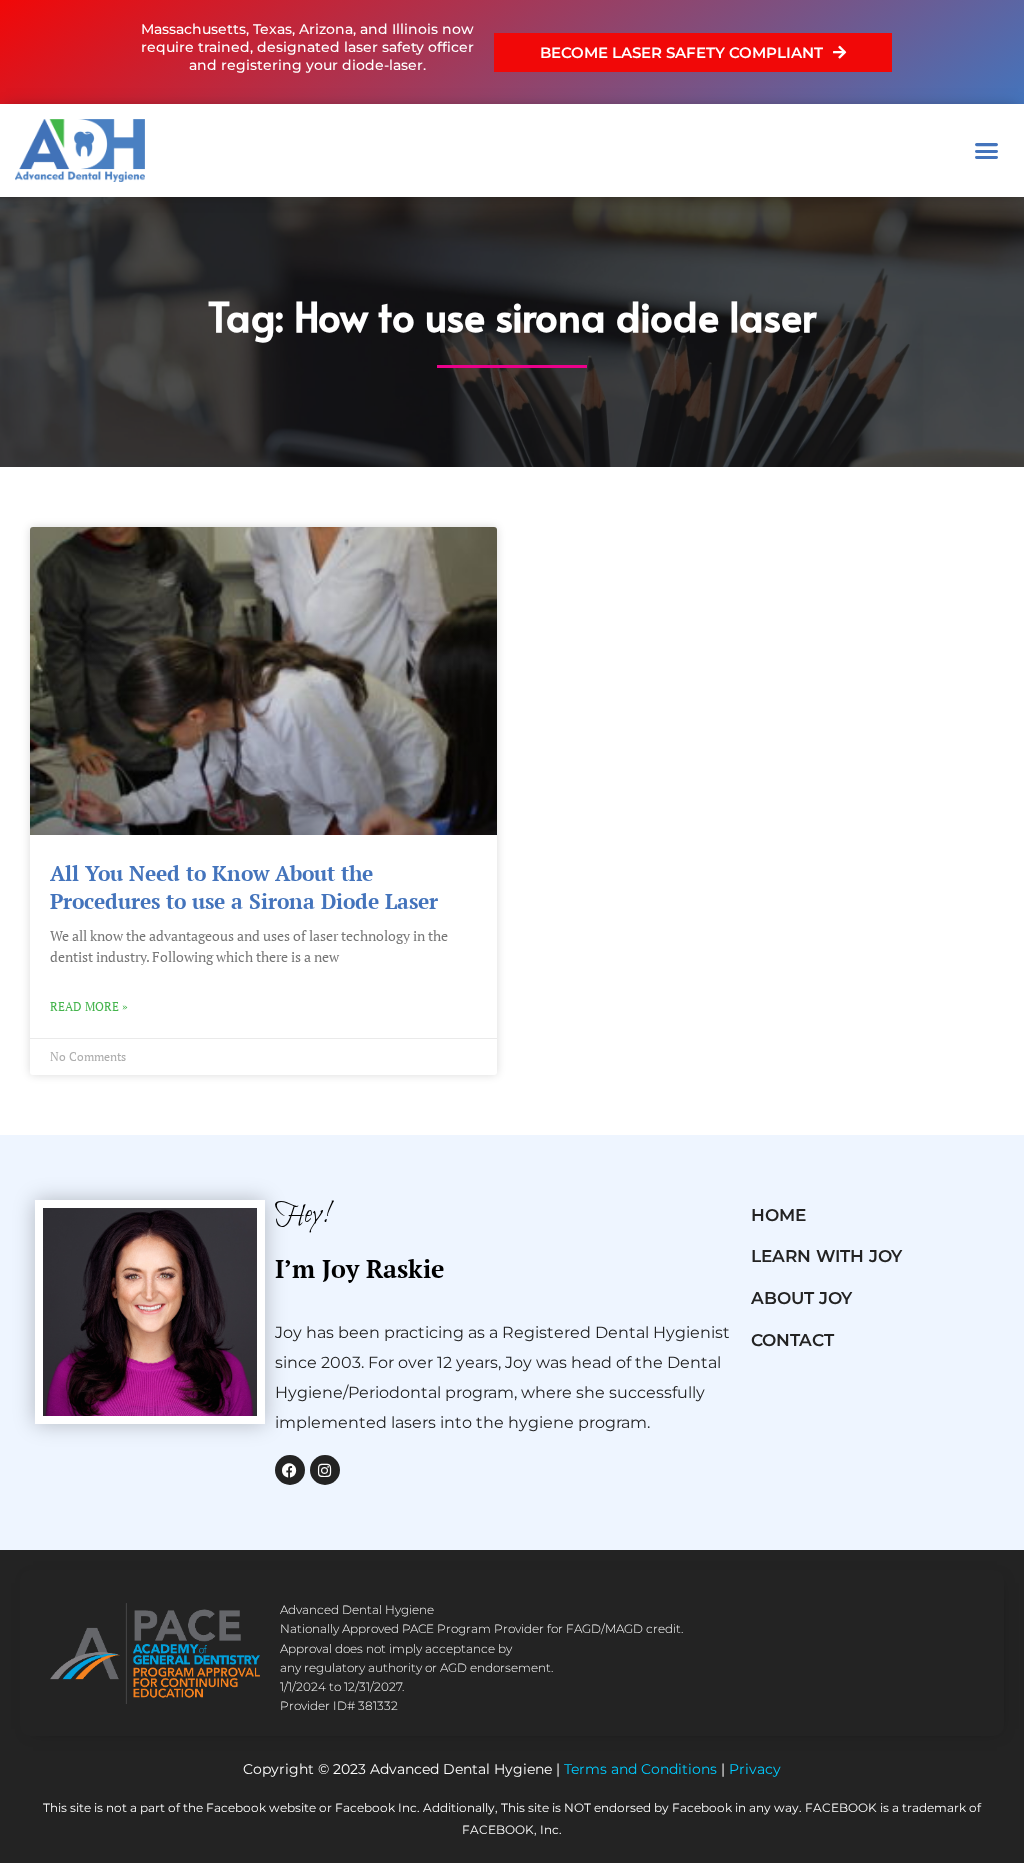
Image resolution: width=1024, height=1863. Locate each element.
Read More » (89, 1006)
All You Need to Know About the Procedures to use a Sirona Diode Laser (244, 886)
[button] (987, 151)
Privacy (755, 1769)
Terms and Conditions (640, 1769)
